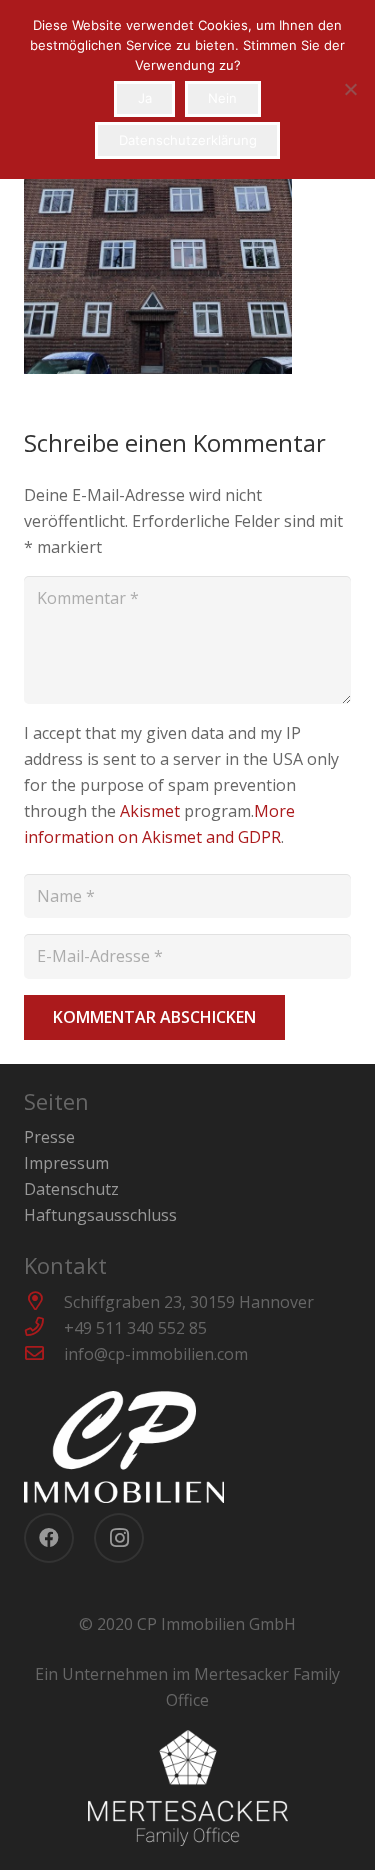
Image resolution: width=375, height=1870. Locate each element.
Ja (145, 98)
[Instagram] (119, 1538)
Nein (222, 98)
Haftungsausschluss (100, 1215)
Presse (49, 1137)
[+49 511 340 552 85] (44, 1328)
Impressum (66, 1163)
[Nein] (350, 89)
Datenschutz (71, 1189)
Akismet (150, 811)
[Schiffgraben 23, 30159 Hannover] (44, 1302)
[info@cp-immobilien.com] (44, 1354)
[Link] (187, 1447)
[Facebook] (49, 1538)
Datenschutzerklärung (188, 140)
